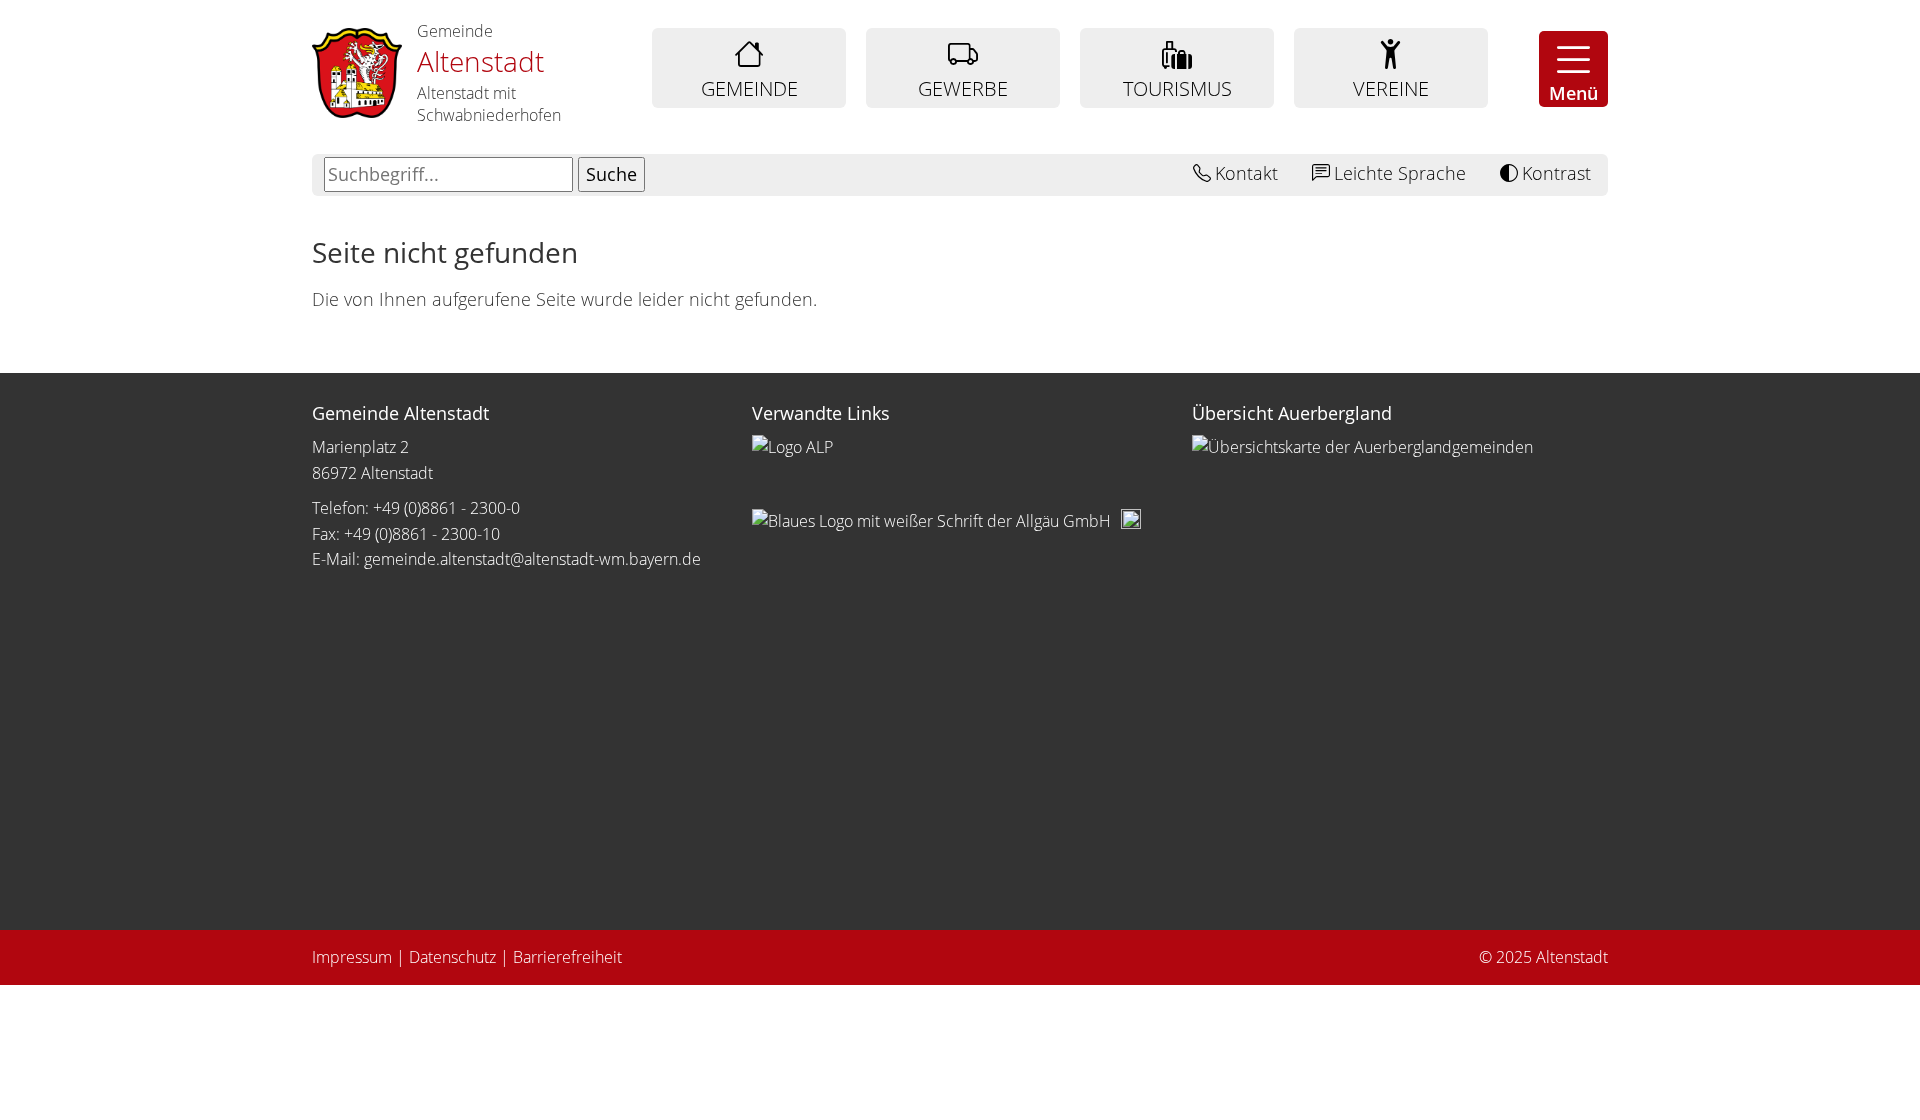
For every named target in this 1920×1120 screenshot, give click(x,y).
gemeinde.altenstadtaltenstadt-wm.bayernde (532, 559)
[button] (1573, 69)
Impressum (352, 957)
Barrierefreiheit (567, 957)
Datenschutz (452, 957)
